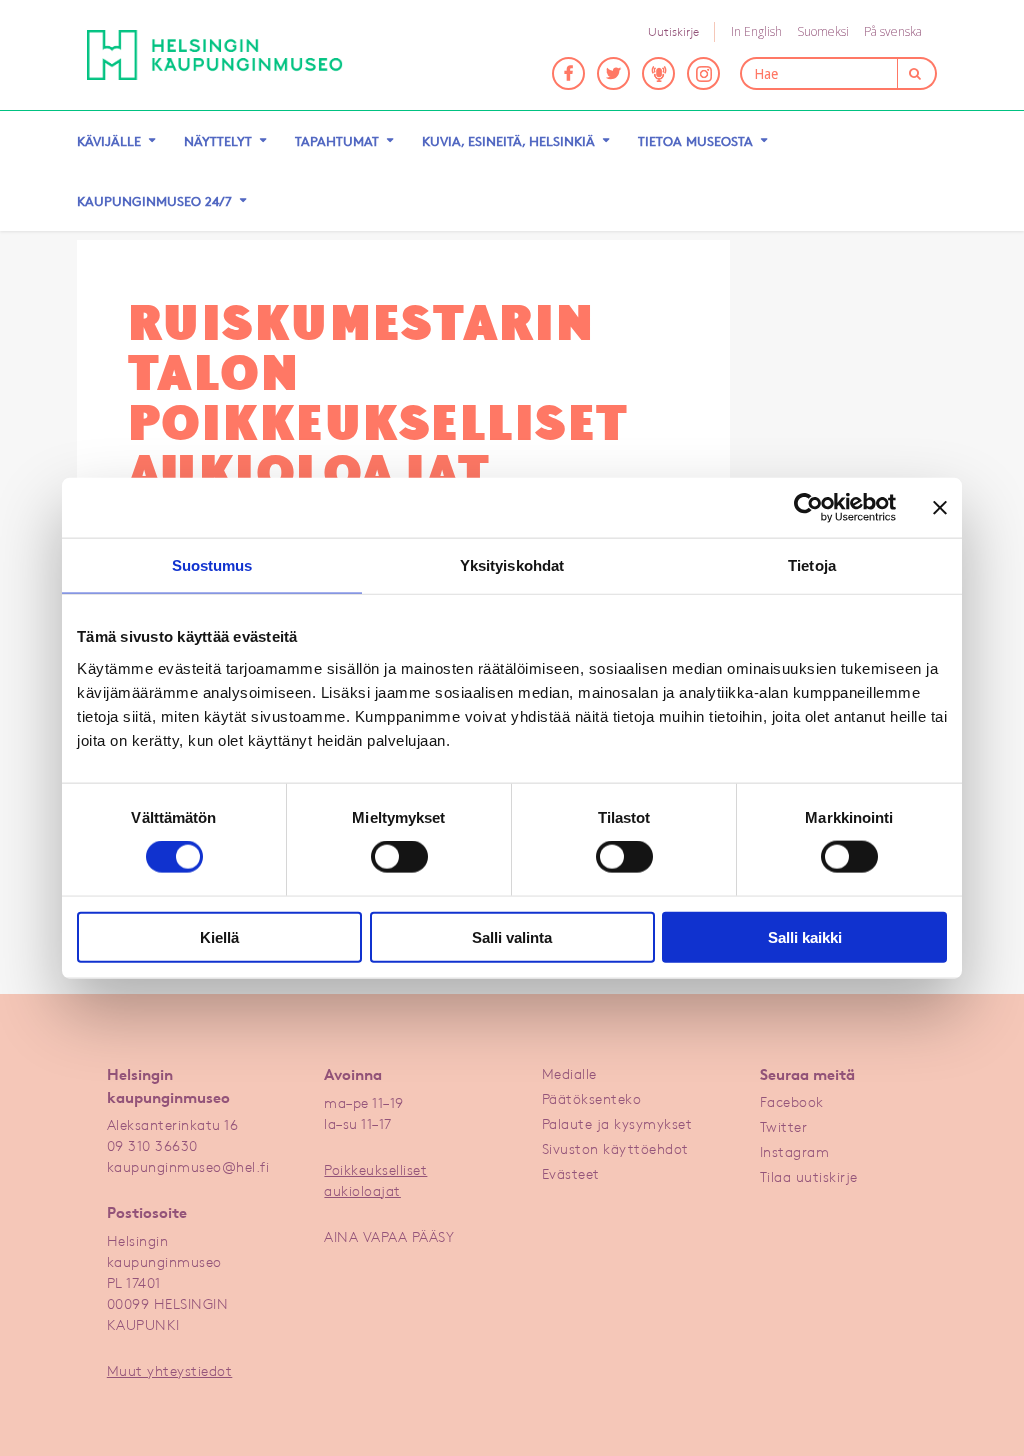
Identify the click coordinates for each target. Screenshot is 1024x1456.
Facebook (792, 1101)
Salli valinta (512, 936)
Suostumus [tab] (212, 565)
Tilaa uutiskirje (809, 1176)
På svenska (893, 31)
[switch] (399, 857)
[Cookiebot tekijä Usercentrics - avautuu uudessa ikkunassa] (808, 508)
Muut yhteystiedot (170, 1370)
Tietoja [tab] (812, 565)
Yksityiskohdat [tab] (512, 565)
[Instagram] (703, 73)
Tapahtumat (337, 141)
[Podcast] (658, 73)
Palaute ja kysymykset (617, 1123)
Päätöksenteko (592, 1098)
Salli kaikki (805, 936)
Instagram (795, 1151)
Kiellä (219, 936)
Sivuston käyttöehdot (615, 1148)
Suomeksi (823, 31)
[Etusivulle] (215, 55)
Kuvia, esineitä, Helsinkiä (508, 141)
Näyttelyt (218, 141)
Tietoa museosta (695, 141)
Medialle (569, 1073)
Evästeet (571, 1173)
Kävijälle (109, 141)
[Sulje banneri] (940, 508)
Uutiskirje (673, 31)
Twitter (784, 1126)
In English (756, 31)
